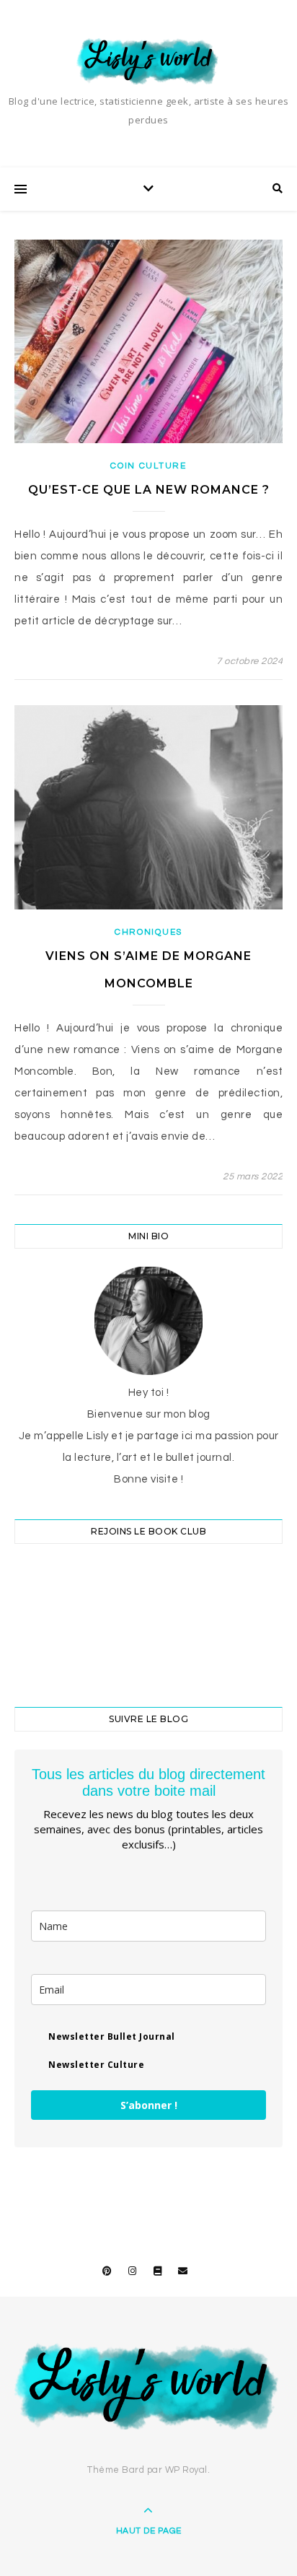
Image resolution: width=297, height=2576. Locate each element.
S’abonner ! (149, 2105)
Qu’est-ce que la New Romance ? (149, 490)
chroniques (148, 932)
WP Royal (186, 2470)
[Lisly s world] (148, 60)
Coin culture (148, 466)
